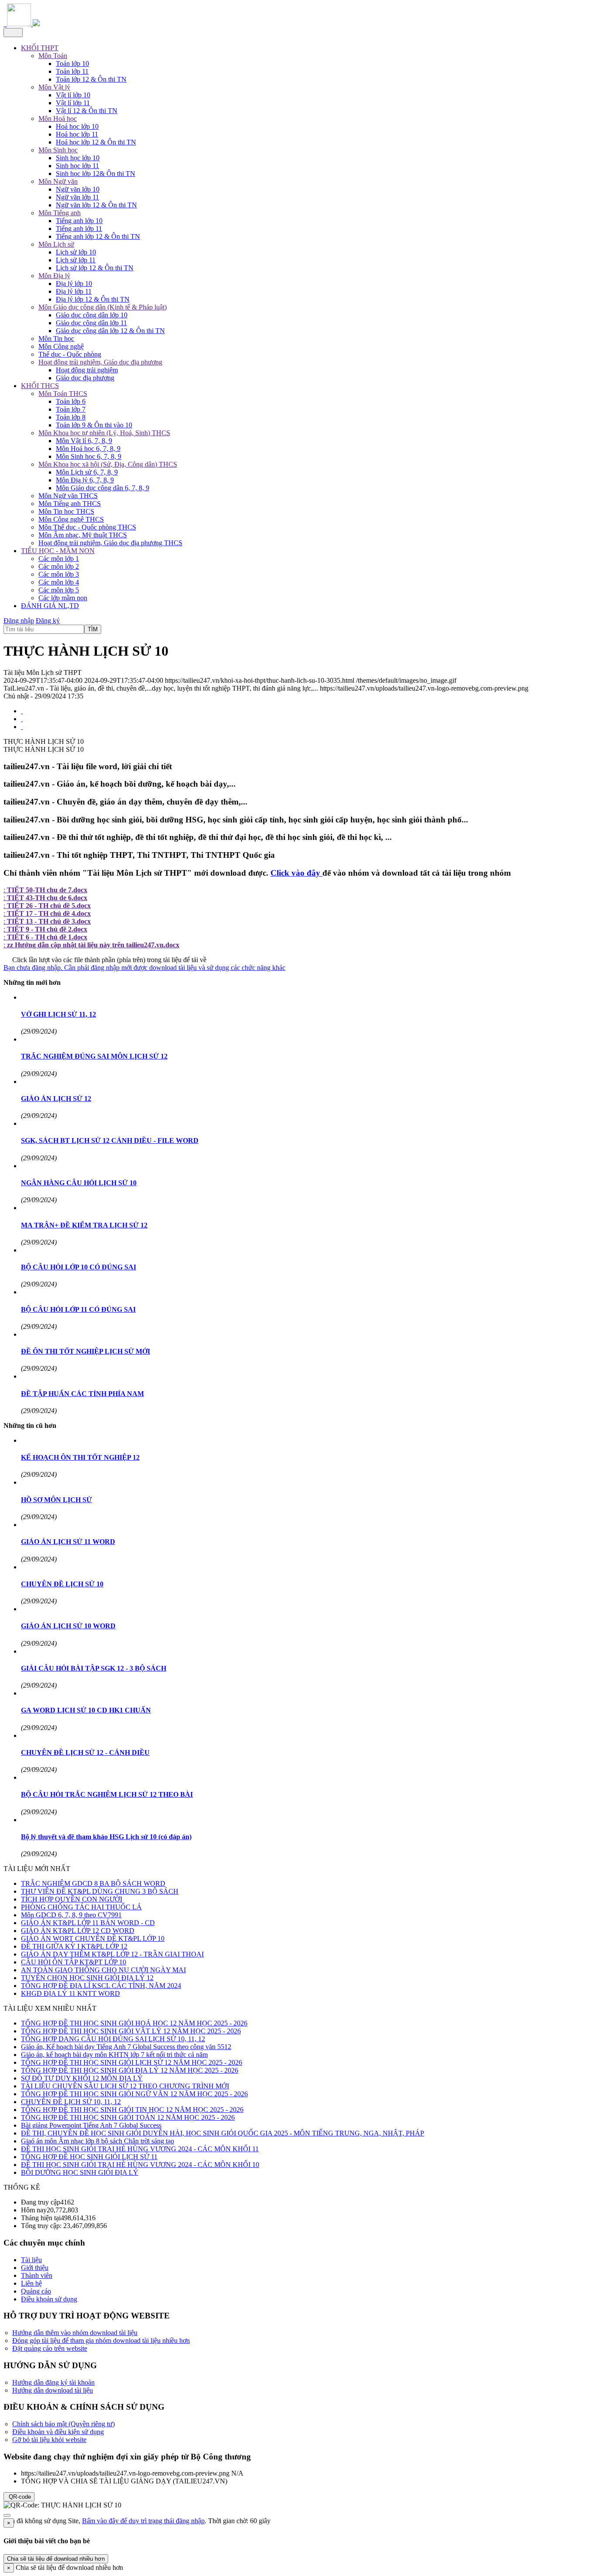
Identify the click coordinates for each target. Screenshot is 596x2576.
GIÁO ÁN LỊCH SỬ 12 (56, 1099)
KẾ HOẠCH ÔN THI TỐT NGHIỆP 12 (80, 1457)
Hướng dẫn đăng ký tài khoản (53, 2382)
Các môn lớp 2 (59, 566)
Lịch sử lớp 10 (76, 252)
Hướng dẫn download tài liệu (53, 2390)
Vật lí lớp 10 (73, 95)
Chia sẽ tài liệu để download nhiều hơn (56, 2559)
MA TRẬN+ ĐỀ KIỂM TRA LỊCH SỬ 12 (84, 1225)
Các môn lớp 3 (59, 574)
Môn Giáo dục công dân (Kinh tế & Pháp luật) (103, 307)
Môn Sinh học (58, 150)
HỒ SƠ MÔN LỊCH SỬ (57, 1500)
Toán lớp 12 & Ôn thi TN (91, 79)
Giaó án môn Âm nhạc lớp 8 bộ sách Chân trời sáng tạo (98, 2141)
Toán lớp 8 (71, 417)
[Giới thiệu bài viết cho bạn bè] (22, 711)
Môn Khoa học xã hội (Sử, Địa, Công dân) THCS (108, 464)
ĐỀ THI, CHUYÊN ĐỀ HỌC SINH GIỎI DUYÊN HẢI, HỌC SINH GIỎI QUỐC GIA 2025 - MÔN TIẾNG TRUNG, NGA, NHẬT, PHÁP (223, 2133)
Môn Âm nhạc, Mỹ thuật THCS (83, 535)
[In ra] (22, 719)
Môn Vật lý (54, 87)
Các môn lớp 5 (59, 590)
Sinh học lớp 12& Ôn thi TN (96, 174)
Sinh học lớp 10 (78, 158)
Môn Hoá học (58, 119)
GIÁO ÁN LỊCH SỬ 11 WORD (68, 1542)
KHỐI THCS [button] (40, 386)
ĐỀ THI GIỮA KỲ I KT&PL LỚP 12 (74, 1946)
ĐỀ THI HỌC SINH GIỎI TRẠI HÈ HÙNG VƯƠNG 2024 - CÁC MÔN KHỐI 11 (140, 2149)
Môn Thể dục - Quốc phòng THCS (87, 527)
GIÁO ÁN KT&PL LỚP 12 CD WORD (78, 1931)
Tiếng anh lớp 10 (79, 221)
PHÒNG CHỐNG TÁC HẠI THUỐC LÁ (81, 1907)
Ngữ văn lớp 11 (77, 197)
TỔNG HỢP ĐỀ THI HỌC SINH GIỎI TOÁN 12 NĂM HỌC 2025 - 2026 (128, 2117)
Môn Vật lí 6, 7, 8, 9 (84, 441)
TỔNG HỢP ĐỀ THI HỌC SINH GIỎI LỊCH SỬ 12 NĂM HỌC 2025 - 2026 (132, 2062)
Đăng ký (48, 621)
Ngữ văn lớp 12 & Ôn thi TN (96, 205)
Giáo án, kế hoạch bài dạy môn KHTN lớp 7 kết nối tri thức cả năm (114, 2055)
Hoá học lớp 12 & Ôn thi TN (96, 142)
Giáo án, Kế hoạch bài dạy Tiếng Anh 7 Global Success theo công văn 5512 (126, 2047)
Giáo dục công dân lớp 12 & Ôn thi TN (110, 331)
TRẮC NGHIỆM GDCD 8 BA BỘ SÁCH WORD (93, 1883)
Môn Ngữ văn (58, 181)
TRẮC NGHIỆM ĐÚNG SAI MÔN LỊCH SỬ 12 (94, 1056)
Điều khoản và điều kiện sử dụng (58, 2432)
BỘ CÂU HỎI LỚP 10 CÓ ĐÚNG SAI (79, 1267)
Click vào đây (296, 873)
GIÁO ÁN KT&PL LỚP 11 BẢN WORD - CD (88, 1923)
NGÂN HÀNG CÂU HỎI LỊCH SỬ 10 (79, 1183)
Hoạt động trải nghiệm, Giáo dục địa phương (100, 362)
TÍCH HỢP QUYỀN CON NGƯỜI (72, 1899)
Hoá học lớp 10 (77, 126)
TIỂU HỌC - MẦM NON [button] (58, 551)
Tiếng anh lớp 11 (79, 229)
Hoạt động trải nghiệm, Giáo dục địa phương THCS (110, 543)
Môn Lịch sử (56, 244)
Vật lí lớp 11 (73, 103)
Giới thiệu (35, 2268)
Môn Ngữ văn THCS (68, 496)
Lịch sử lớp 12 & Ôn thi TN (95, 268)
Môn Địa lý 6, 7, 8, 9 (85, 480)
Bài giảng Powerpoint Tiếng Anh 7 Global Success (91, 2125)
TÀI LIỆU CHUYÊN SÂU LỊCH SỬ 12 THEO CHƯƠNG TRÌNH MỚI (125, 2086)
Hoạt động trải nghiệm (87, 370)
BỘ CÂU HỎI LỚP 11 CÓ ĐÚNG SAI (78, 1309)
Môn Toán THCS (63, 394)
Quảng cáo (36, 2291)
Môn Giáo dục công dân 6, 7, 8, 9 (103, 488)
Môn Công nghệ (61, 346)
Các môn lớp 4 (59, 582)
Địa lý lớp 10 (74, 284)
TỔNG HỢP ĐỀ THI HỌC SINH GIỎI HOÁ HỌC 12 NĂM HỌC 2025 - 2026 (134, 2023)
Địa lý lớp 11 (74, 291)
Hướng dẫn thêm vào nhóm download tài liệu (75, 2333)
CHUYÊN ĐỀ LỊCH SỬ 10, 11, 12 (71, 2102)
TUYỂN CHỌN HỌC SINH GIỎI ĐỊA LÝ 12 (87, 1978)
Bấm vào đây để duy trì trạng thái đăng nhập (143, 2521)
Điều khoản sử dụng (49, 2299)
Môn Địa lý (54, 276)
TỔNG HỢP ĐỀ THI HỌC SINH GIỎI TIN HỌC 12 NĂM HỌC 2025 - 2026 (132, 2110)
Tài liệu (31, 2260)
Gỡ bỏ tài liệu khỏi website (49, 2440)
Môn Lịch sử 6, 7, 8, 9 (87, 472)
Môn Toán (53, 56)
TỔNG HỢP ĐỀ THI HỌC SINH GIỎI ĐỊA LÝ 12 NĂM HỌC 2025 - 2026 (130, 2070)
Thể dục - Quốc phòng (70, 354)
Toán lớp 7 (71, 409)
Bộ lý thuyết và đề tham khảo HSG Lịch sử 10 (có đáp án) (106, 1837)
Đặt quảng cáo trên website (50, 2348)
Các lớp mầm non (63, 598)
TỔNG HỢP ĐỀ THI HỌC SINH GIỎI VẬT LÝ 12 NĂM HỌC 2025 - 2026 (131, 2031)
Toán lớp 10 (72, 64)
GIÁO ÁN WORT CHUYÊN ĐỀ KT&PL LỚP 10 (93, 1938)
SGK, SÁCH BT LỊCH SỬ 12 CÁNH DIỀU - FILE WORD (110, 1140)
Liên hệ (31, 2283)
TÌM (93, 629)
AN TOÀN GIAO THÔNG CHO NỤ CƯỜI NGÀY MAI (103, 1970)
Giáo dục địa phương (85, 378)
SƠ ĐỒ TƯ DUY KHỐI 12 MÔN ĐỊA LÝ (82, 2078)
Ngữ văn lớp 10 (78, 189)
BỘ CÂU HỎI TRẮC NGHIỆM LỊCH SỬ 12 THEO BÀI (107, 1794)
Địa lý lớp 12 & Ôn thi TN (93, 299)
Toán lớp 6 (71, 401)
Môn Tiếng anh (60, 213)
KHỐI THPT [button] (40, 48)
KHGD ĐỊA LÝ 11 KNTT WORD (70, 1993)
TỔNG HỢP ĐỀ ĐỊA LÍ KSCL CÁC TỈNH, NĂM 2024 (101, 1986)
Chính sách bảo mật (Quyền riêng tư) (63, 2424)
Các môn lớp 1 (59, 559)
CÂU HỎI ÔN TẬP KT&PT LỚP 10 (74, 1962)
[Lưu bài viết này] (22, 727)
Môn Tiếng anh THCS (70, 504)
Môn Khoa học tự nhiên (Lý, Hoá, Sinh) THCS (104, 433)
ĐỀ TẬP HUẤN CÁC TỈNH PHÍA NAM (82, 1394)
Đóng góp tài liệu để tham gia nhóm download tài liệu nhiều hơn (101, 2340)
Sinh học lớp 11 (77, 166)
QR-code (19, 2497)
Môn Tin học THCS (66, 511)
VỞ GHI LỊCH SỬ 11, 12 (58, 1014)
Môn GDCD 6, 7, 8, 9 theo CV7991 (71, 1915)
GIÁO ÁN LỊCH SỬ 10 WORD (68, 1626)
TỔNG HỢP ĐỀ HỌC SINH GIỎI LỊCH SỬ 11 (89, 2157)
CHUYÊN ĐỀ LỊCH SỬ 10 (62, 1584)
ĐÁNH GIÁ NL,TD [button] (50, 606)
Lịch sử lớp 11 (76, 260)
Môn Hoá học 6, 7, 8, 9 (88, 449)
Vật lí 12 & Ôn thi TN (87, 111)
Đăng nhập (19, 621)
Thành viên (37, 2275)
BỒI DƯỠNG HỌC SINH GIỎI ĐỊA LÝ (80, 2172)
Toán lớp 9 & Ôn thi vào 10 (94, 425)
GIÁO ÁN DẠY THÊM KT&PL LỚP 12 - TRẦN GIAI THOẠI (112, 1954)
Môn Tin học (56, 339)
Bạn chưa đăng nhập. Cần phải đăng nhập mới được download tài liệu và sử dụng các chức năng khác (144, 968)
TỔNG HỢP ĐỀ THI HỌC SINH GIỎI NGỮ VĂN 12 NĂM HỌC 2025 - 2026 (134, 2094)
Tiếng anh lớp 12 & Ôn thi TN (98, 236)
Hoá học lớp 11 (77, 134)
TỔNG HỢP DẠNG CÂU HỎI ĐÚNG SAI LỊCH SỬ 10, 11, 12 (113, 2039)
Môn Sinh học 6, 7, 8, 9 (89, 456)
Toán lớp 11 (72, 71)
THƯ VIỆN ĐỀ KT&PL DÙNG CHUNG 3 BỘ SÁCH (100, 1891)
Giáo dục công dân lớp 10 (92, 315)
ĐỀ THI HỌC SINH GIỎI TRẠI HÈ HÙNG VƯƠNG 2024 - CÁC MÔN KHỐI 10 (140, 2165)
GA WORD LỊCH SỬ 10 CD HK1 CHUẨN (86, 1710)
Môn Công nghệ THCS (71, 519)
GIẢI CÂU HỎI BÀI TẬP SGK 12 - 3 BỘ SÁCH (94, 1668)
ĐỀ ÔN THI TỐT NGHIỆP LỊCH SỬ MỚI (86, 1351)
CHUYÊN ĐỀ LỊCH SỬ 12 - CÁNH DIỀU (85, 1752)
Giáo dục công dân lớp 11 (91, 323)
